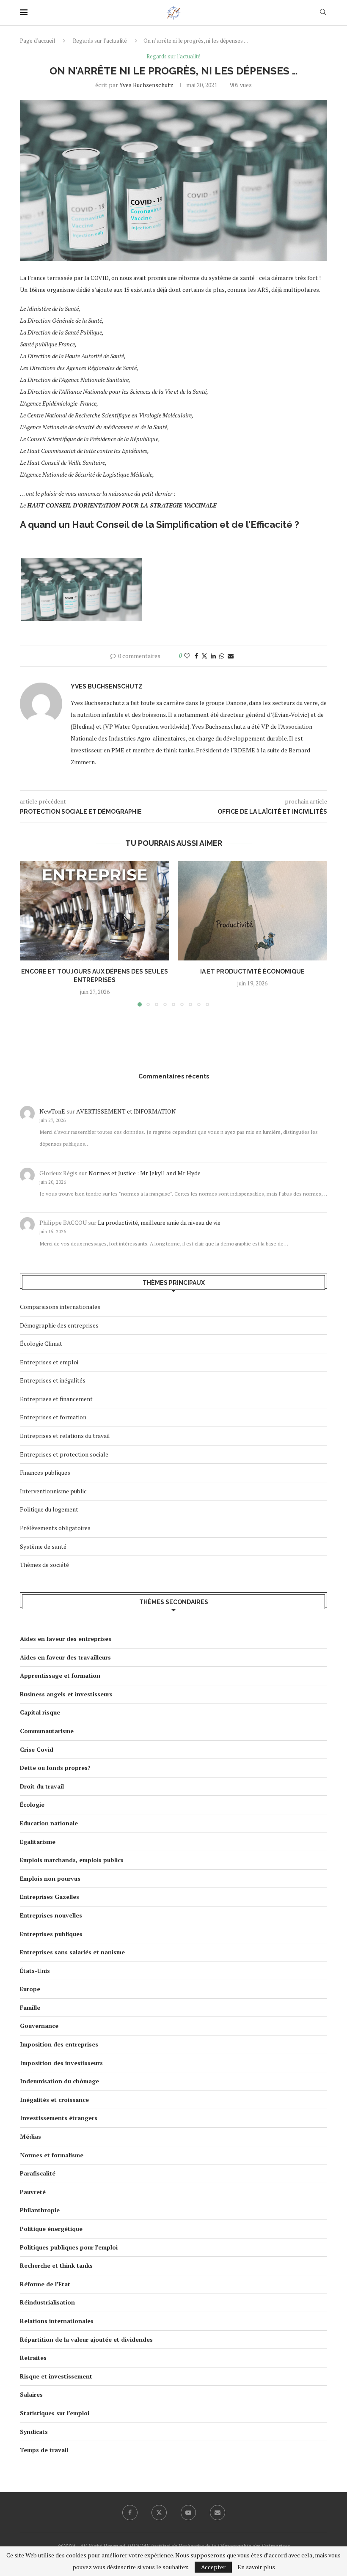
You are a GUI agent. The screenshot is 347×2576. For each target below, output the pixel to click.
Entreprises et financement (56, 1399)
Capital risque (40, 1712)
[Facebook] (130, 2513)
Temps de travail (44, 2450)
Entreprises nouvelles (51, 1915)
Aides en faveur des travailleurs (65, 1657)
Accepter (213, 2567)
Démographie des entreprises (59, 1325)
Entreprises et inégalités (53, 1380)
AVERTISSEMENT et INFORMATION (126, 1111)
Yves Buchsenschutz (146, 85)
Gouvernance (39, 2026)
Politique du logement (49, 1509)
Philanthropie (40, 2210)
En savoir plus (256, 2567)
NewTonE (52, 1111)
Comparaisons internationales (60, 1307)
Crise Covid (37, 1749)
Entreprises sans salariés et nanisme (72, 1952)
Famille (30, 2007)
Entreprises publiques (51, 1934)
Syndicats (34, 2432)
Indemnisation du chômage (59, 2081)
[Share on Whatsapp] (222, 656)
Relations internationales (57, 2321)
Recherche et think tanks (56, 2265)
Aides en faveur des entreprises (66, 1639)
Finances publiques (45, 1472)
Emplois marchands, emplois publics (72, 1860)
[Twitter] (159, 2513)
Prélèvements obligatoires (55, 1528)
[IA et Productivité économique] (252, 911)
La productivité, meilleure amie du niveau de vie (159, 1222)
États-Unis (35, 1971)
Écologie (32, 1804)
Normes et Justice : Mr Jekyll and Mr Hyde (145, 1173)
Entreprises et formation (53, 1417)
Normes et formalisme (52, 2155)
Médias (30, 2136)
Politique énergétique (51, 2229)
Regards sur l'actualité (100, 41)
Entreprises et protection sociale (64, 1454)
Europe (30, 1989)
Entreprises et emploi (49, 1362)
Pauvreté (33, 2192)
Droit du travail (42, 1786)
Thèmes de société (44, 1565)
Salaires (31, 2394)
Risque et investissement (56, 2376)
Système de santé (43, 1546)
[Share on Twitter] (204, 656)
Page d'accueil (37, 41)
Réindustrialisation (47, 2302)
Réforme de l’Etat (45, 2284)
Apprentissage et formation (60, 1675)
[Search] (323, 13)
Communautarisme (47, 1731)
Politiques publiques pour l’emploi (69, 2247)
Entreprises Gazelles (50, 1897)
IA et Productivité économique (252, 971)
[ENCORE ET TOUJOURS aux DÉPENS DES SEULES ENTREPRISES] (95, 911)
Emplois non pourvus (50, 1878)
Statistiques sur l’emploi (55, 2413)
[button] (31, 933)
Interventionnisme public (53, 1491)
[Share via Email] (231, 656)
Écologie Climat (41, 1343)
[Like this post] (187, 656)
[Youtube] (188, 2513)
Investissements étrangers (59, 2118)
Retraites (33, 2358)
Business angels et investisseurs (66, 1694)
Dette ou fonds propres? (55, 1768)
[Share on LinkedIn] (213, 656)
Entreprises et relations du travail (65, 1436)
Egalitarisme (38, 1842)
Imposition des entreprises (59, 2044)
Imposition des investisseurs (61, 2063)
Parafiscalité (38, 2173)
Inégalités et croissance (54, 2100)
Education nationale (49, 1823)
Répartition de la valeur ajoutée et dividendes (86, 2339)
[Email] (218, 2513)
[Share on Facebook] (196, 656)
